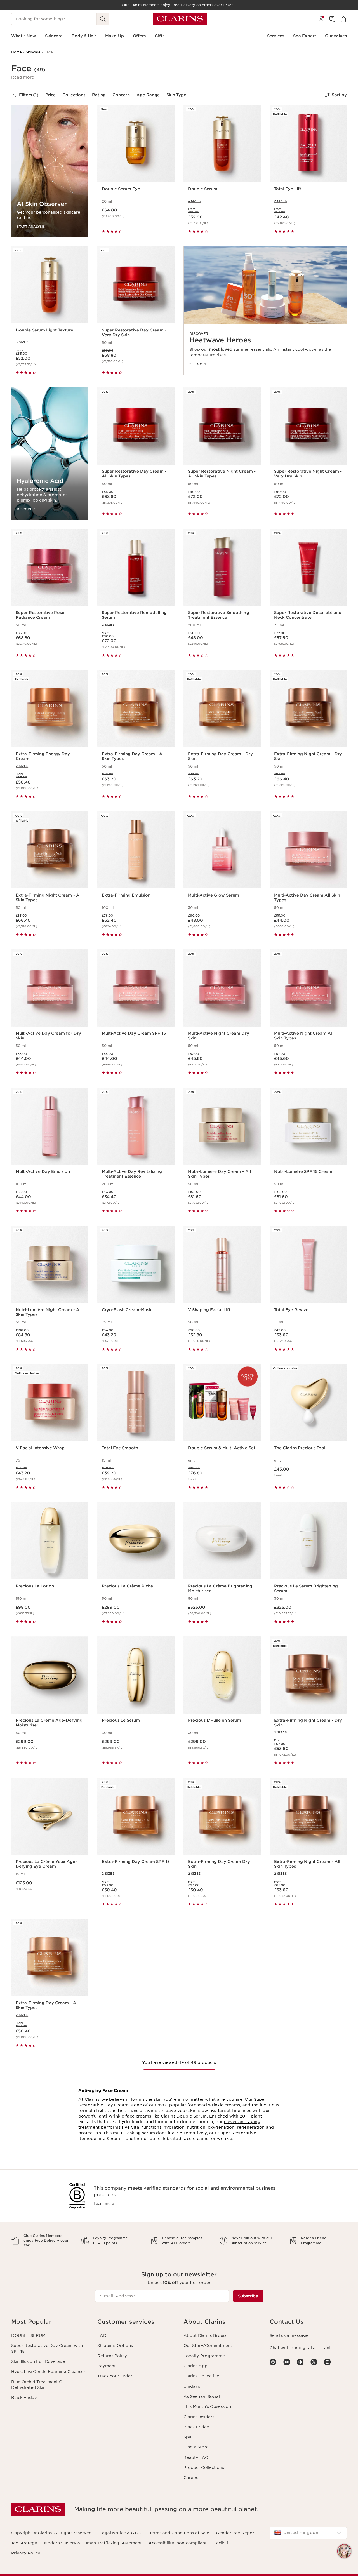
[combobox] (308, 2533)
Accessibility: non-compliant (178, 2543)
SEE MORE (198, 364)
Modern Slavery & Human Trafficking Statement (93, 2543)
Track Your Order (115, 2376)
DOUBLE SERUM (28, 2335)
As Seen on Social (202, 2396)
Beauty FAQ (196, 2457)
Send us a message (289, 2335)
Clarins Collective (201, 2376)
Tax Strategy (24, 2543)
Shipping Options (115, 2346)
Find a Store (196, 2447)
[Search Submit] (103, 19)
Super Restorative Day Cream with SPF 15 (47, 2348)
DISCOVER (26, 509)
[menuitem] (321, 19)
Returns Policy (112, 2356)
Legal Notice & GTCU (121, 2533)
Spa (187, 2437)
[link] (265, 311)
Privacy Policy (26, 2553)
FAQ (102, 2335)
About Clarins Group (205, 2335)
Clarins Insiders (199, 2417)
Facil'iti (221, 2543)
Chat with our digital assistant (300, 2348)
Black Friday (24, 2398)
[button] (23, 77)
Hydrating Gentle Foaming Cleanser (48, 2372)
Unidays (192, 2386)
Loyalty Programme (204, 2356)
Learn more (104, 2204)
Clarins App (196, 2366)
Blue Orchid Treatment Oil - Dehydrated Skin (39, 2385)
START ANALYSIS (31, 226)
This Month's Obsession (207, 2406)
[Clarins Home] (180, 19)
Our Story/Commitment (208, 2346)
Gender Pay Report (236, 2533)
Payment (107, 2366)
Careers (191, 2478)
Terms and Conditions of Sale (179, 2533)
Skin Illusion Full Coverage (38, 2361)
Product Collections (204, 2467)
